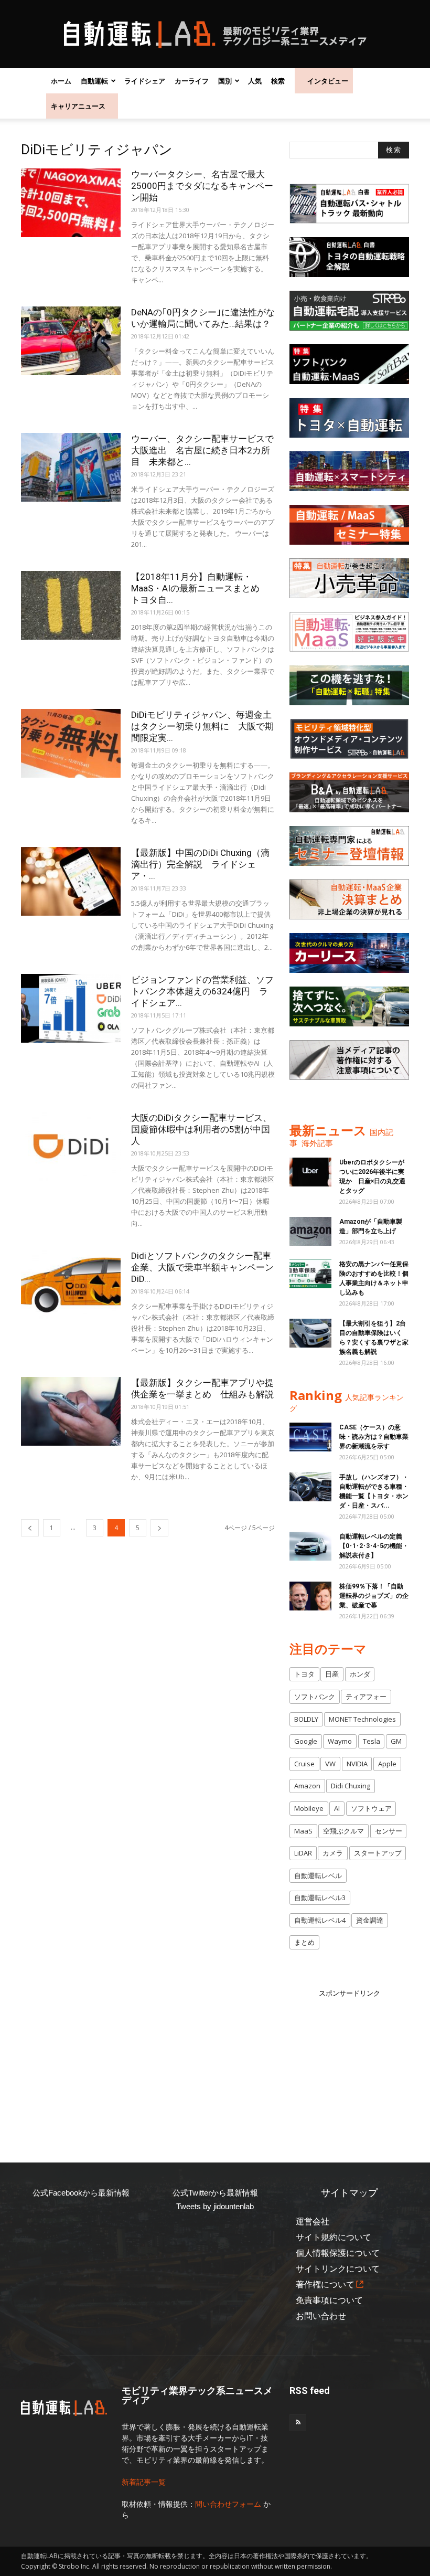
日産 (332, 1674)
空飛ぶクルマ (343, 1831)
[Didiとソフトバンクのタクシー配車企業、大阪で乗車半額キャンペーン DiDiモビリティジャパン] (71, 1284)
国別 (225, 81)
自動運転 (94, 81)
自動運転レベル (318, 1875)
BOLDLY (306, 1719)
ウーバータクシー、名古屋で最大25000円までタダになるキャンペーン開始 (202, 186)
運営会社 (313, 2222)
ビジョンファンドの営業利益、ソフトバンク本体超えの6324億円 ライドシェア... (202, 991)
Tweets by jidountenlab (215, 2206)
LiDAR (303, 1853)
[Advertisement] (360, 2064)
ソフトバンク (315, 1697)
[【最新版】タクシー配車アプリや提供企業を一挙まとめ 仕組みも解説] (71, 1411)
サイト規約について (334, 2237)
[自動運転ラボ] (215, 35)
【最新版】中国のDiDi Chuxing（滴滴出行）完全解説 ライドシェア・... (200, 864)
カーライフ (192, 81)
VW (330, 1764)
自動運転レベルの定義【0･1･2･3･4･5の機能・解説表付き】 (374, 1546)
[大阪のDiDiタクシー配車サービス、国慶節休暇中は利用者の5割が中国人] (71, 1146)
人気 (255, 81)
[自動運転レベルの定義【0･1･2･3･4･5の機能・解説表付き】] (310, 1546)
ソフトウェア (371, 1808)
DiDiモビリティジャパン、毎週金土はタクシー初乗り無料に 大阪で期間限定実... (202, 726)
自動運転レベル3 (320, 1897)
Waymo (340, 1741)
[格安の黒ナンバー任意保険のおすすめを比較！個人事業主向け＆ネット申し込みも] (310, 1274)
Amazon (307, 1786)
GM (396, 1741)
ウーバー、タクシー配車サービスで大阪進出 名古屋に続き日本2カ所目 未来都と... (202, 450)
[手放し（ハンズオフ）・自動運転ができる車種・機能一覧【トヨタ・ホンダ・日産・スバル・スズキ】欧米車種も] (310, 1487)
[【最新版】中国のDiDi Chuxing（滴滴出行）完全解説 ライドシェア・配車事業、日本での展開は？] (71, 881)
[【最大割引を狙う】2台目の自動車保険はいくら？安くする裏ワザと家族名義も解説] (310, 1333)
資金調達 (370, 1920)
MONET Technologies (362, 1719)
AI (337, 1808)
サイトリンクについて (338, 2269)
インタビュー (328, 81)
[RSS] (298, 2423)
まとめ (304, 1942)
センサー (389, 1831)
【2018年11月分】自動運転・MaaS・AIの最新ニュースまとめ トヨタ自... (200, 588)
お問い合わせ (321, 2316)
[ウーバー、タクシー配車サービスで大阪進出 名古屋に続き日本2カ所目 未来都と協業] (71, 467)
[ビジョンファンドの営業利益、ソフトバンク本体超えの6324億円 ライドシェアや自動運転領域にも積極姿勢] (71, 1008)
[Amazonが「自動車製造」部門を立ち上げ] (310, 1231)
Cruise (304, 1764)
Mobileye (309, 1808)
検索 (278, 81)
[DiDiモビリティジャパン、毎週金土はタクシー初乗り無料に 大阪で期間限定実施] (71, 743)
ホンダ (360, 1674)
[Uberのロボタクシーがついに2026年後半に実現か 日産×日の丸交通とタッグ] (310, 1172)
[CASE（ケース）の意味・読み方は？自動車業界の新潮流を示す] (310, 1437)
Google (306, 1741)
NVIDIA (357, 1764)
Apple (387, 1764)
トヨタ (304, 1674)
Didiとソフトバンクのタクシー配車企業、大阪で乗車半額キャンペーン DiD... (207, 1267)
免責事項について (329, 2300)
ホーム (61, 81)
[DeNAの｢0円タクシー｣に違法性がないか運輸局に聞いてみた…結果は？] (71, 341)
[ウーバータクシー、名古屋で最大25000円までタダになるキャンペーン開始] (71, 203)
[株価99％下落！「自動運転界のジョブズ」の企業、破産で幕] (310, 1596)
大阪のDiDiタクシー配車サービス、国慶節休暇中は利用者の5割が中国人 (201, 1129)
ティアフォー (366, 1697)
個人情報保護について (338, 2253)
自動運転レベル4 (320, 1920)
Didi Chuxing (351, 1786)
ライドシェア (145, 81)
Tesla (372, 1741)
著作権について (325, 2285)
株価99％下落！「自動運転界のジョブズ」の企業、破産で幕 (374, 1596)
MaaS (303, 1831)
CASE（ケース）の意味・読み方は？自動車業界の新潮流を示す (374, 1437)
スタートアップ (378, 1853)
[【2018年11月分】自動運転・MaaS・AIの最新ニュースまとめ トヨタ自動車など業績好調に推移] (71, 605)
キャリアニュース (78, 106)
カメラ (333, 1853)
